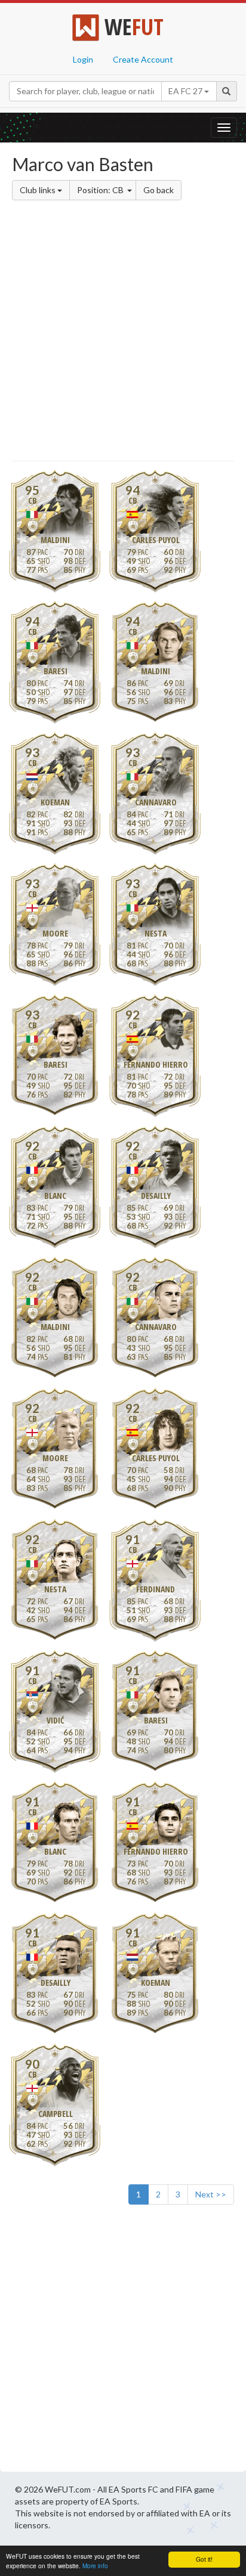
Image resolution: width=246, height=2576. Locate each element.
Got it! (204, 2559)
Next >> (211, 2194)
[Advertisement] (123, 333)
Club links (39, 190)
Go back (159, 190)
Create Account (143, 59)
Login (83, 59)
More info (95, 2566)
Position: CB (101, 190)
